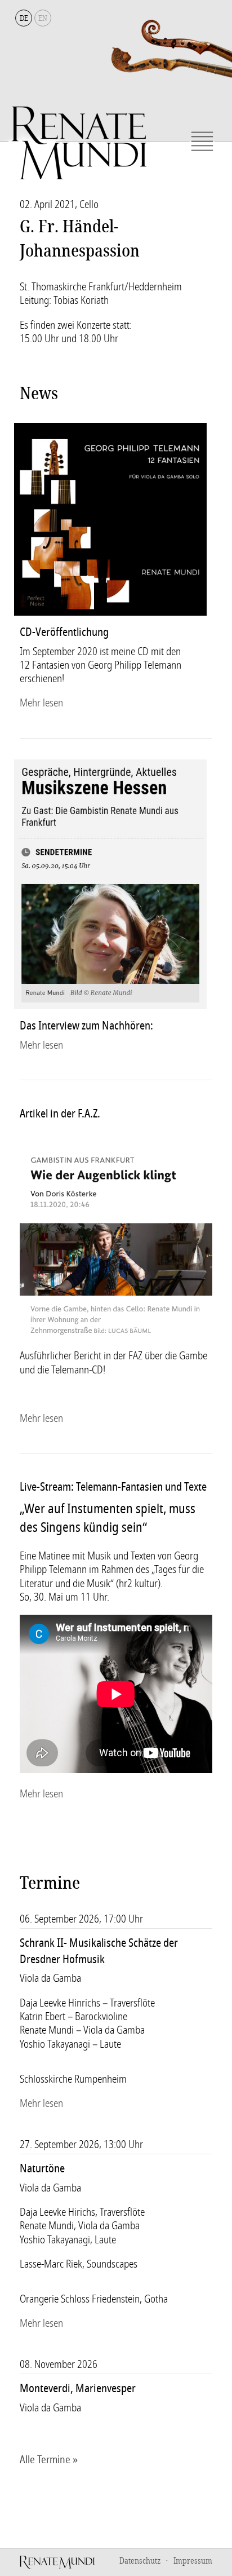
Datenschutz (140, 2561)
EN (43, 18)
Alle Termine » (49, 2460)
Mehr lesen (41, 703)
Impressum (193, 2561)
